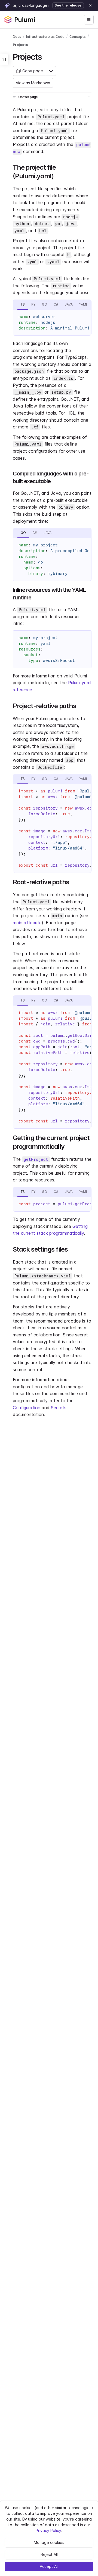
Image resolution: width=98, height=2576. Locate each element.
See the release (68, 5)
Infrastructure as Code (45, 37)
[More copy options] (51, 71)
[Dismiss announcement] (90, 5)
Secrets (59, 1408)
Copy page (33, 71)
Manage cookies (49, 2542)
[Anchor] (46, 56)
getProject (36, 1159)
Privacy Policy (48, 2530)
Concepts (78, 37)
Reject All (49, 2554)
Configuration (27, 1408)
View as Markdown (33, 83)
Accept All (49, 2566)
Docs (17, 37)
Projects (20, 45)
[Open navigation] (89, 20)
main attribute (27, 923)
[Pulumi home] (20, 20)
